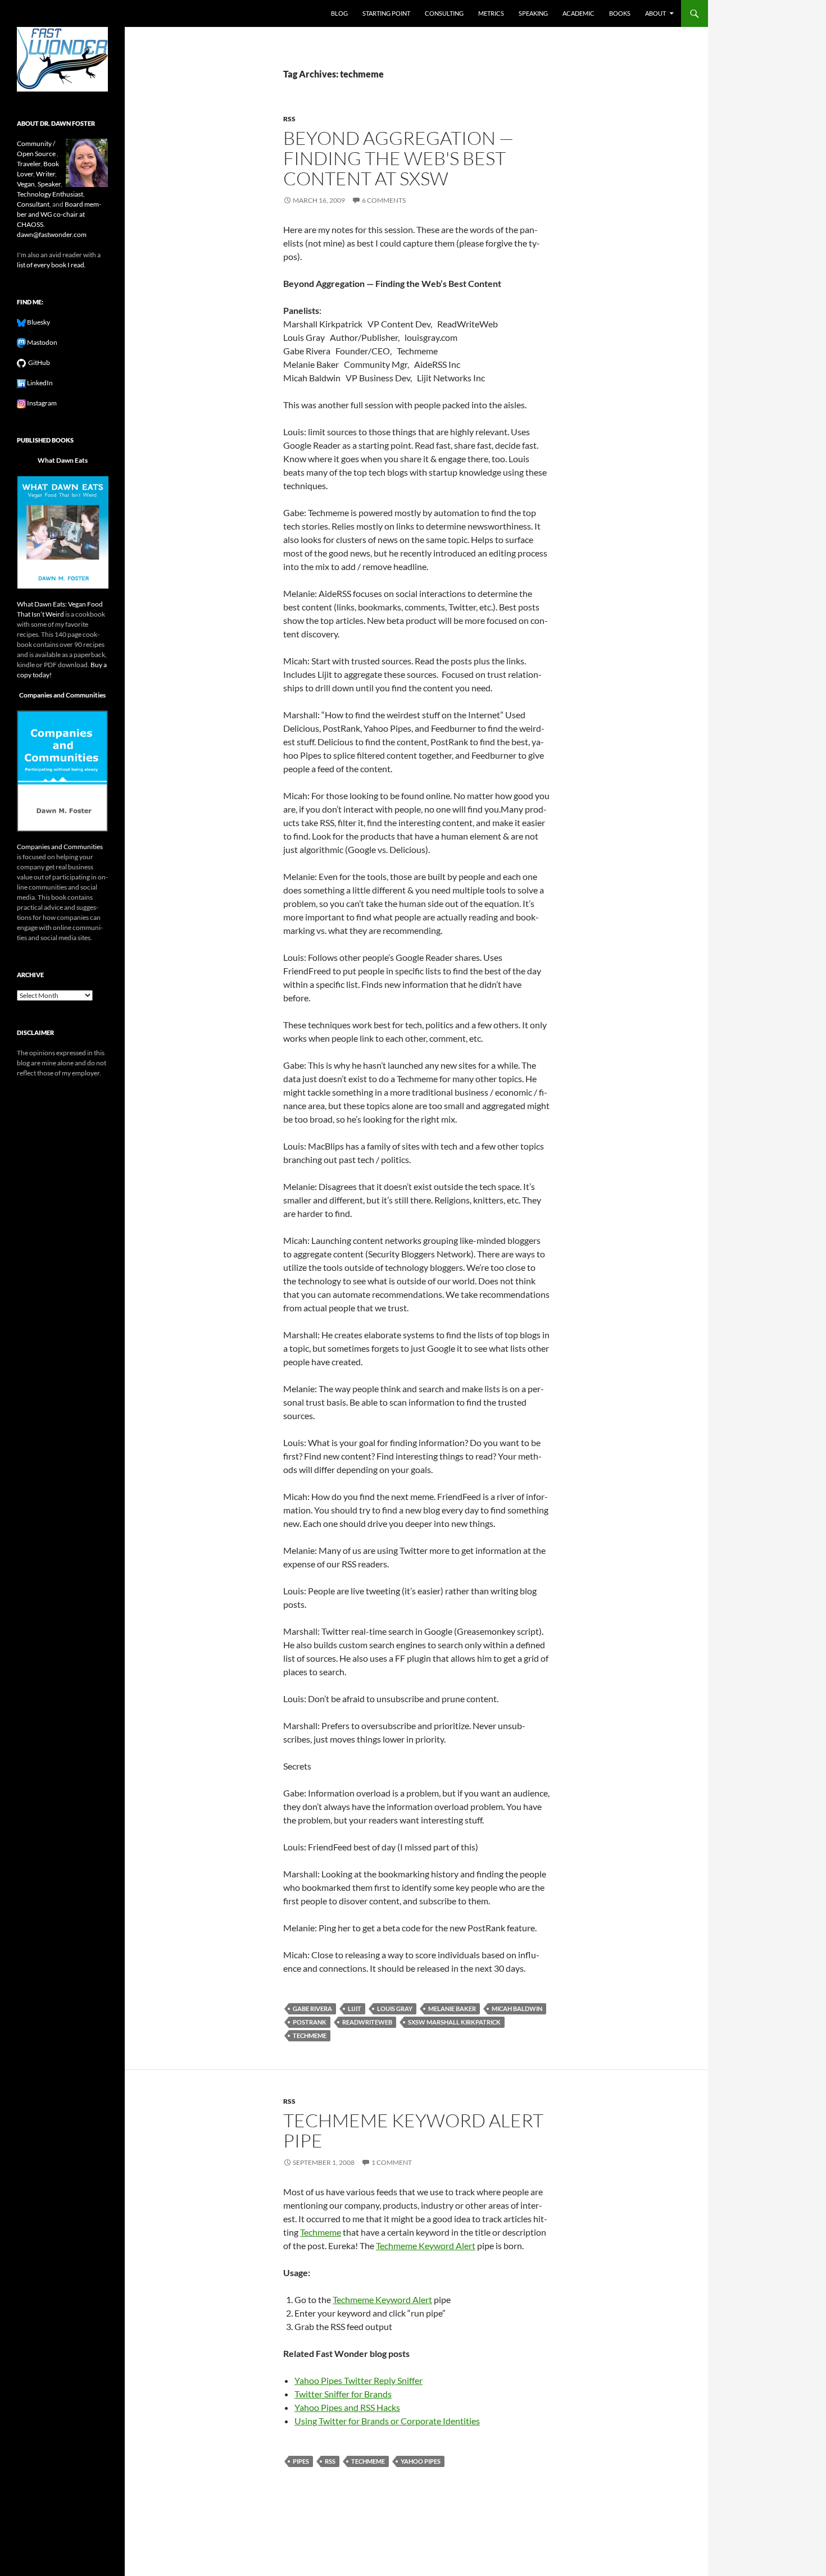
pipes (301, 2461)
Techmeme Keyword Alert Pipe (413, 2130)
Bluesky (38, 322)
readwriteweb (367, 2022)
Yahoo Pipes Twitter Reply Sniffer (358, 2380)
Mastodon (42, 342)
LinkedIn (39, 383)
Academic (578, 13)
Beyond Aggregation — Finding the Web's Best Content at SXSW (398, 158)
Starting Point (386, 13)
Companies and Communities (62, 695)
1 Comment (392, 2162)
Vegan (26, 184)
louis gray (395, 2009)
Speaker (49, 184)
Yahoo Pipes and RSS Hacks (347, 2407)
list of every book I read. (51, 265)
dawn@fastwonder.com (52, 234)
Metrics (491, 13)
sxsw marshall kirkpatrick (454, 2022)
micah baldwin (517, 2009)
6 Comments (384, 200)
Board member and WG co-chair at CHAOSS (59, 214)
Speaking (533, 13)
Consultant (33, 204)
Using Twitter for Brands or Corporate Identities (387, 2421)
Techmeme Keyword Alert (426, 2246)
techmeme (310, 2035)
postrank (310, 2022)
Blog (339, 13)
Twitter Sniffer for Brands (343, 2394)
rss (289, 119)
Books (620, 13)
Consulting (444, 13)
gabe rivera (312, 2009)
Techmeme (321, 2232)
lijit (355, 2009)
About (655, 13)
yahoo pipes (421, 2461)
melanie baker (452, 2009)
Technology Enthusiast (50, 194)
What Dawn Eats (63, 460)
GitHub (38, 363)
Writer (46, 174)
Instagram (41, 403)
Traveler (29, 164)
